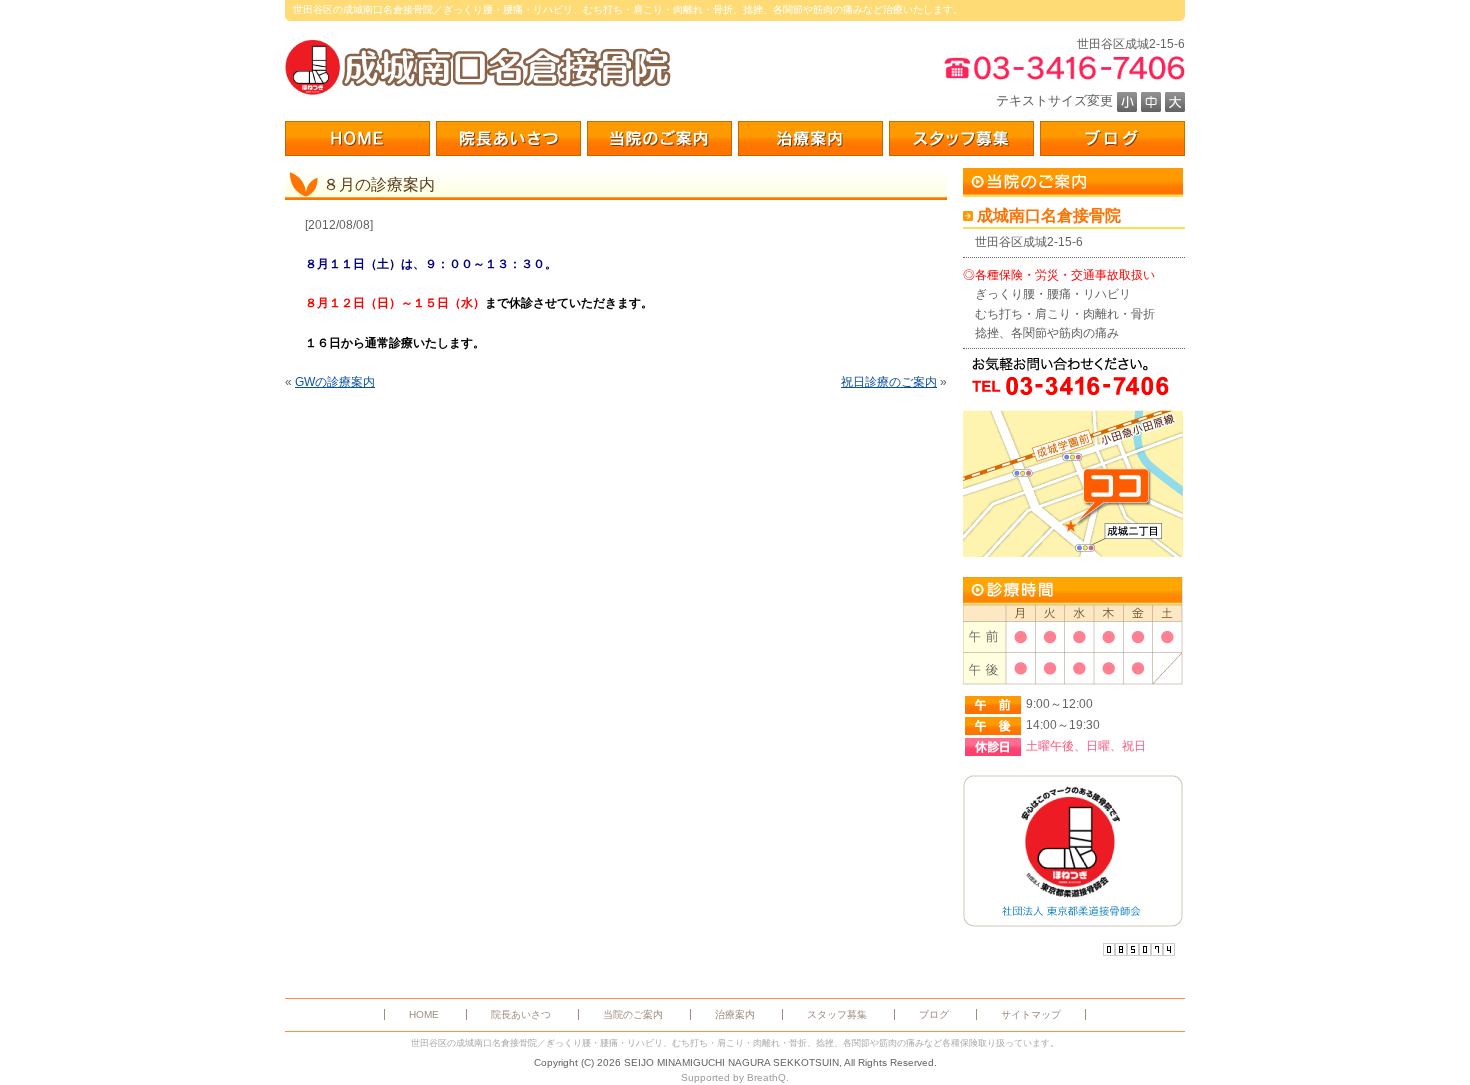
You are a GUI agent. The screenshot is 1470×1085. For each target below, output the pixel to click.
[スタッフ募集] (961, 138)
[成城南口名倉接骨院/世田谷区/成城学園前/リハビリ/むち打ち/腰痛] (478, 67)
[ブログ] (1112, 138)
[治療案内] (810, 138)
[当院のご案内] (659, 138)
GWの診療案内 (335, 382)
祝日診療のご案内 (889, 382)
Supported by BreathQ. (735, 1077)
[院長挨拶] (508, 138)
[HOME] (357, 138)
